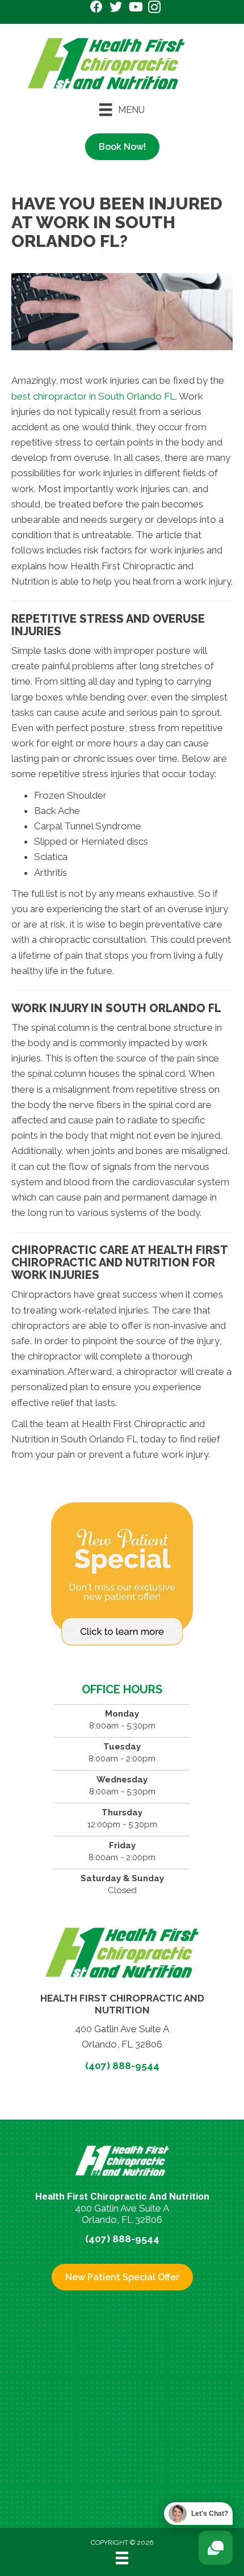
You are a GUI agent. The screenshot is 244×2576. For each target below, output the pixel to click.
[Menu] (122, 2558)
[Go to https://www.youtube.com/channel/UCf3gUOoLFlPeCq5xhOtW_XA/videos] (135, 8)
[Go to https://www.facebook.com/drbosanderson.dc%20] (96, 8)
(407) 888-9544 (122, 2066)
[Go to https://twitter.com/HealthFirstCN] (116, 8)
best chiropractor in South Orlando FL (93, 396)
